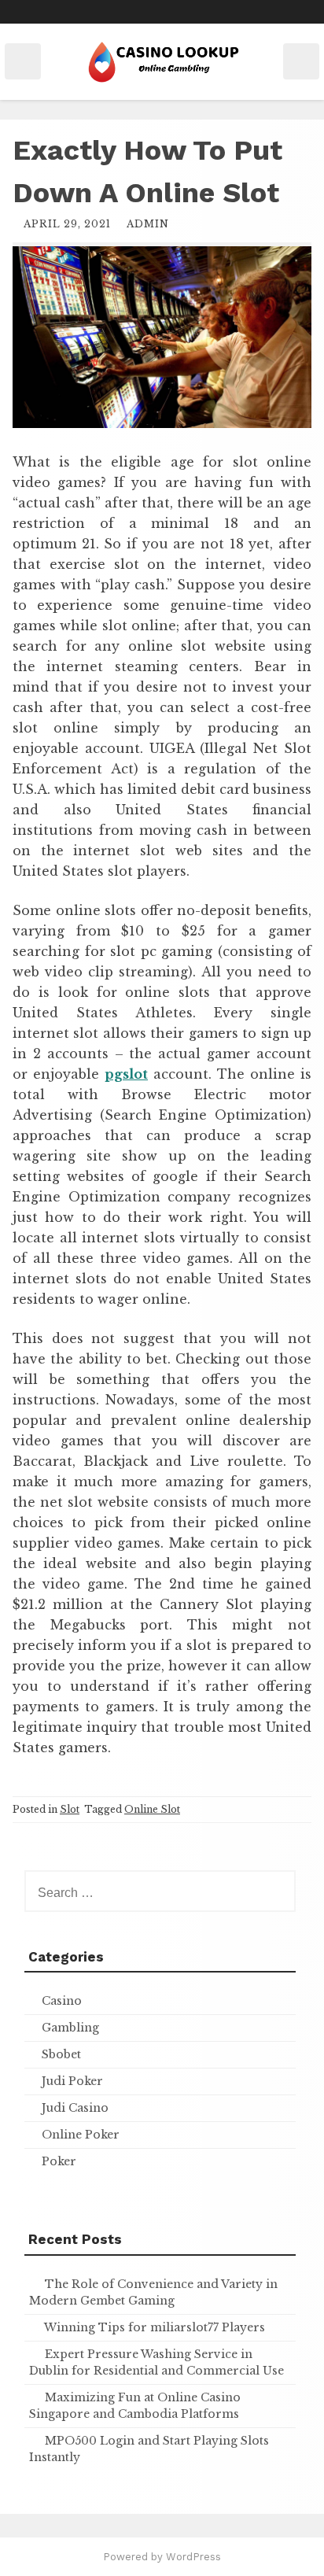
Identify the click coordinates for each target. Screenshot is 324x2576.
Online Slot (152, 1809)
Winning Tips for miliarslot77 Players (155, 2327)
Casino (62, 2001)
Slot (70, 1809)
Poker (59, 2161)
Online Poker (81, 2135)
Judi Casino (75, 2108)
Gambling (70, 2028)
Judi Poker (72, 2081)
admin (148, 224)
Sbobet (61, 2054)
